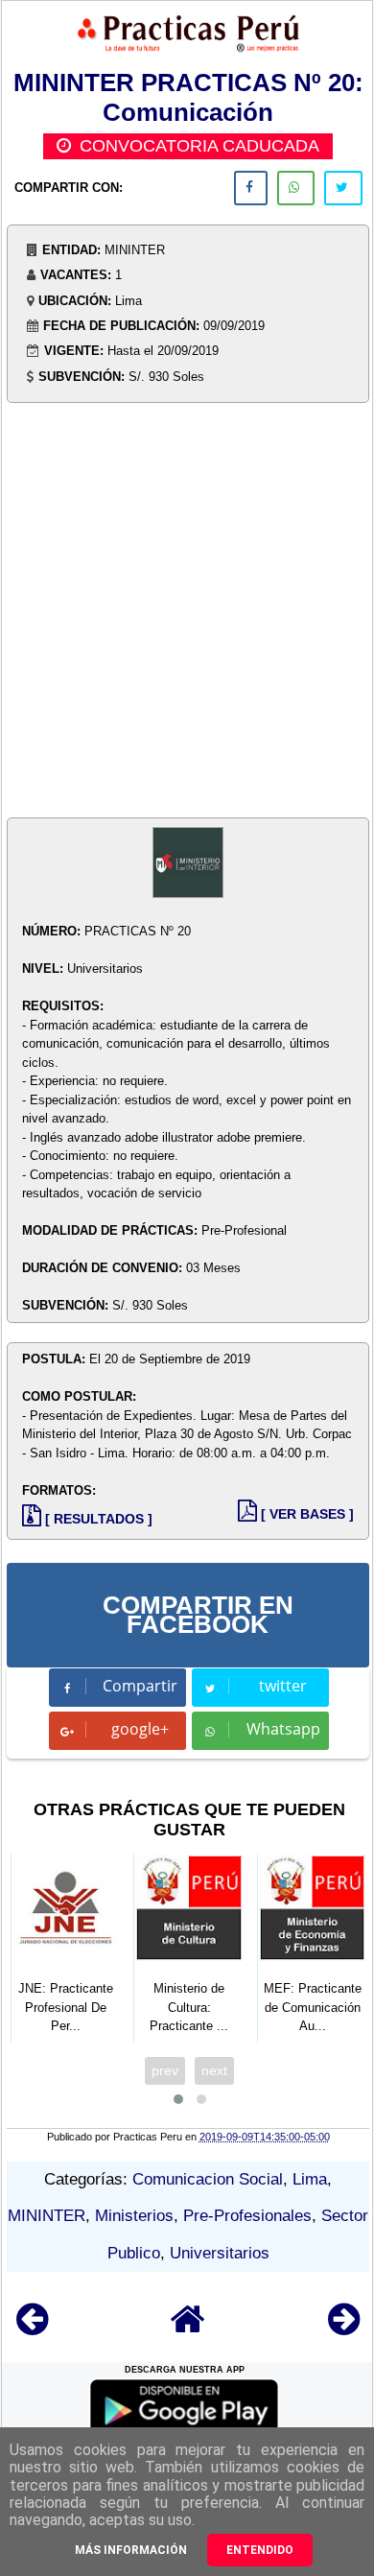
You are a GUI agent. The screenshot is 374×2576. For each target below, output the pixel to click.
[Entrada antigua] (344, 2328)
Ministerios (134, 2216)
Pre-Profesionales (247, 2216)
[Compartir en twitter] (343, 188)
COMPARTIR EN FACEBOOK (198, 1615)
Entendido (260, 2550)
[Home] (188, 2328)
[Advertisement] (187, 612)
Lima (310, 2179)
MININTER (47, 2216)
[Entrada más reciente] (32, 2328)
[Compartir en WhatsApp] (296, 188)
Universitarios (220, 2253)
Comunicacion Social (208, 2179)
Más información (131, 2550)
